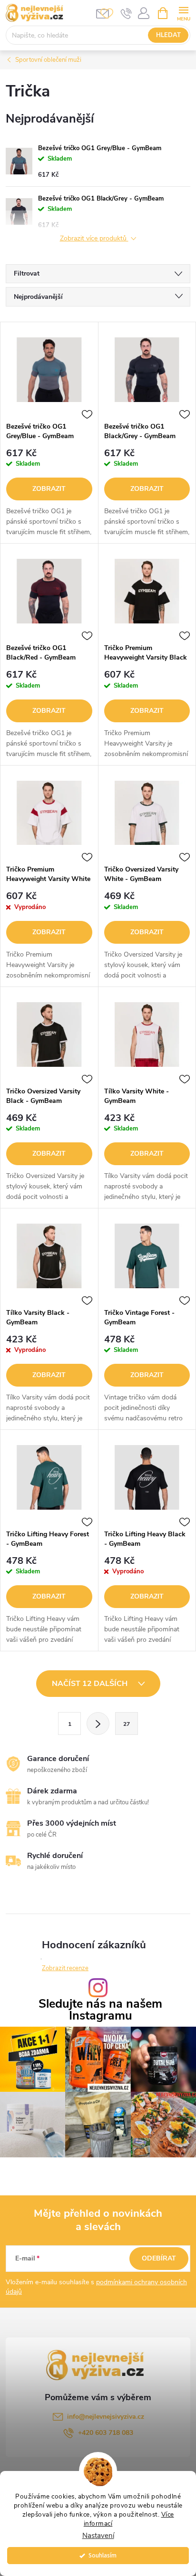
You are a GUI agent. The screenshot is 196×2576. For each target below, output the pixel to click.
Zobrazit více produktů (94, 239)
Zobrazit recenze (65, 1968)
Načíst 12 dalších (91, 1684)
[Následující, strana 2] (98, 1724)
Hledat (168, 35)
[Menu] (183, 13)
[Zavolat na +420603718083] (126, 13)
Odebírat (159, 2258)
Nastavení (98, 2536)
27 (127, 1724)
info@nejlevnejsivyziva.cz (106, 2417)
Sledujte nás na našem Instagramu (100, 2010)
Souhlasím (103, 2555)
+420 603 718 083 (106, 2433)
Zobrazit (49, 489)
